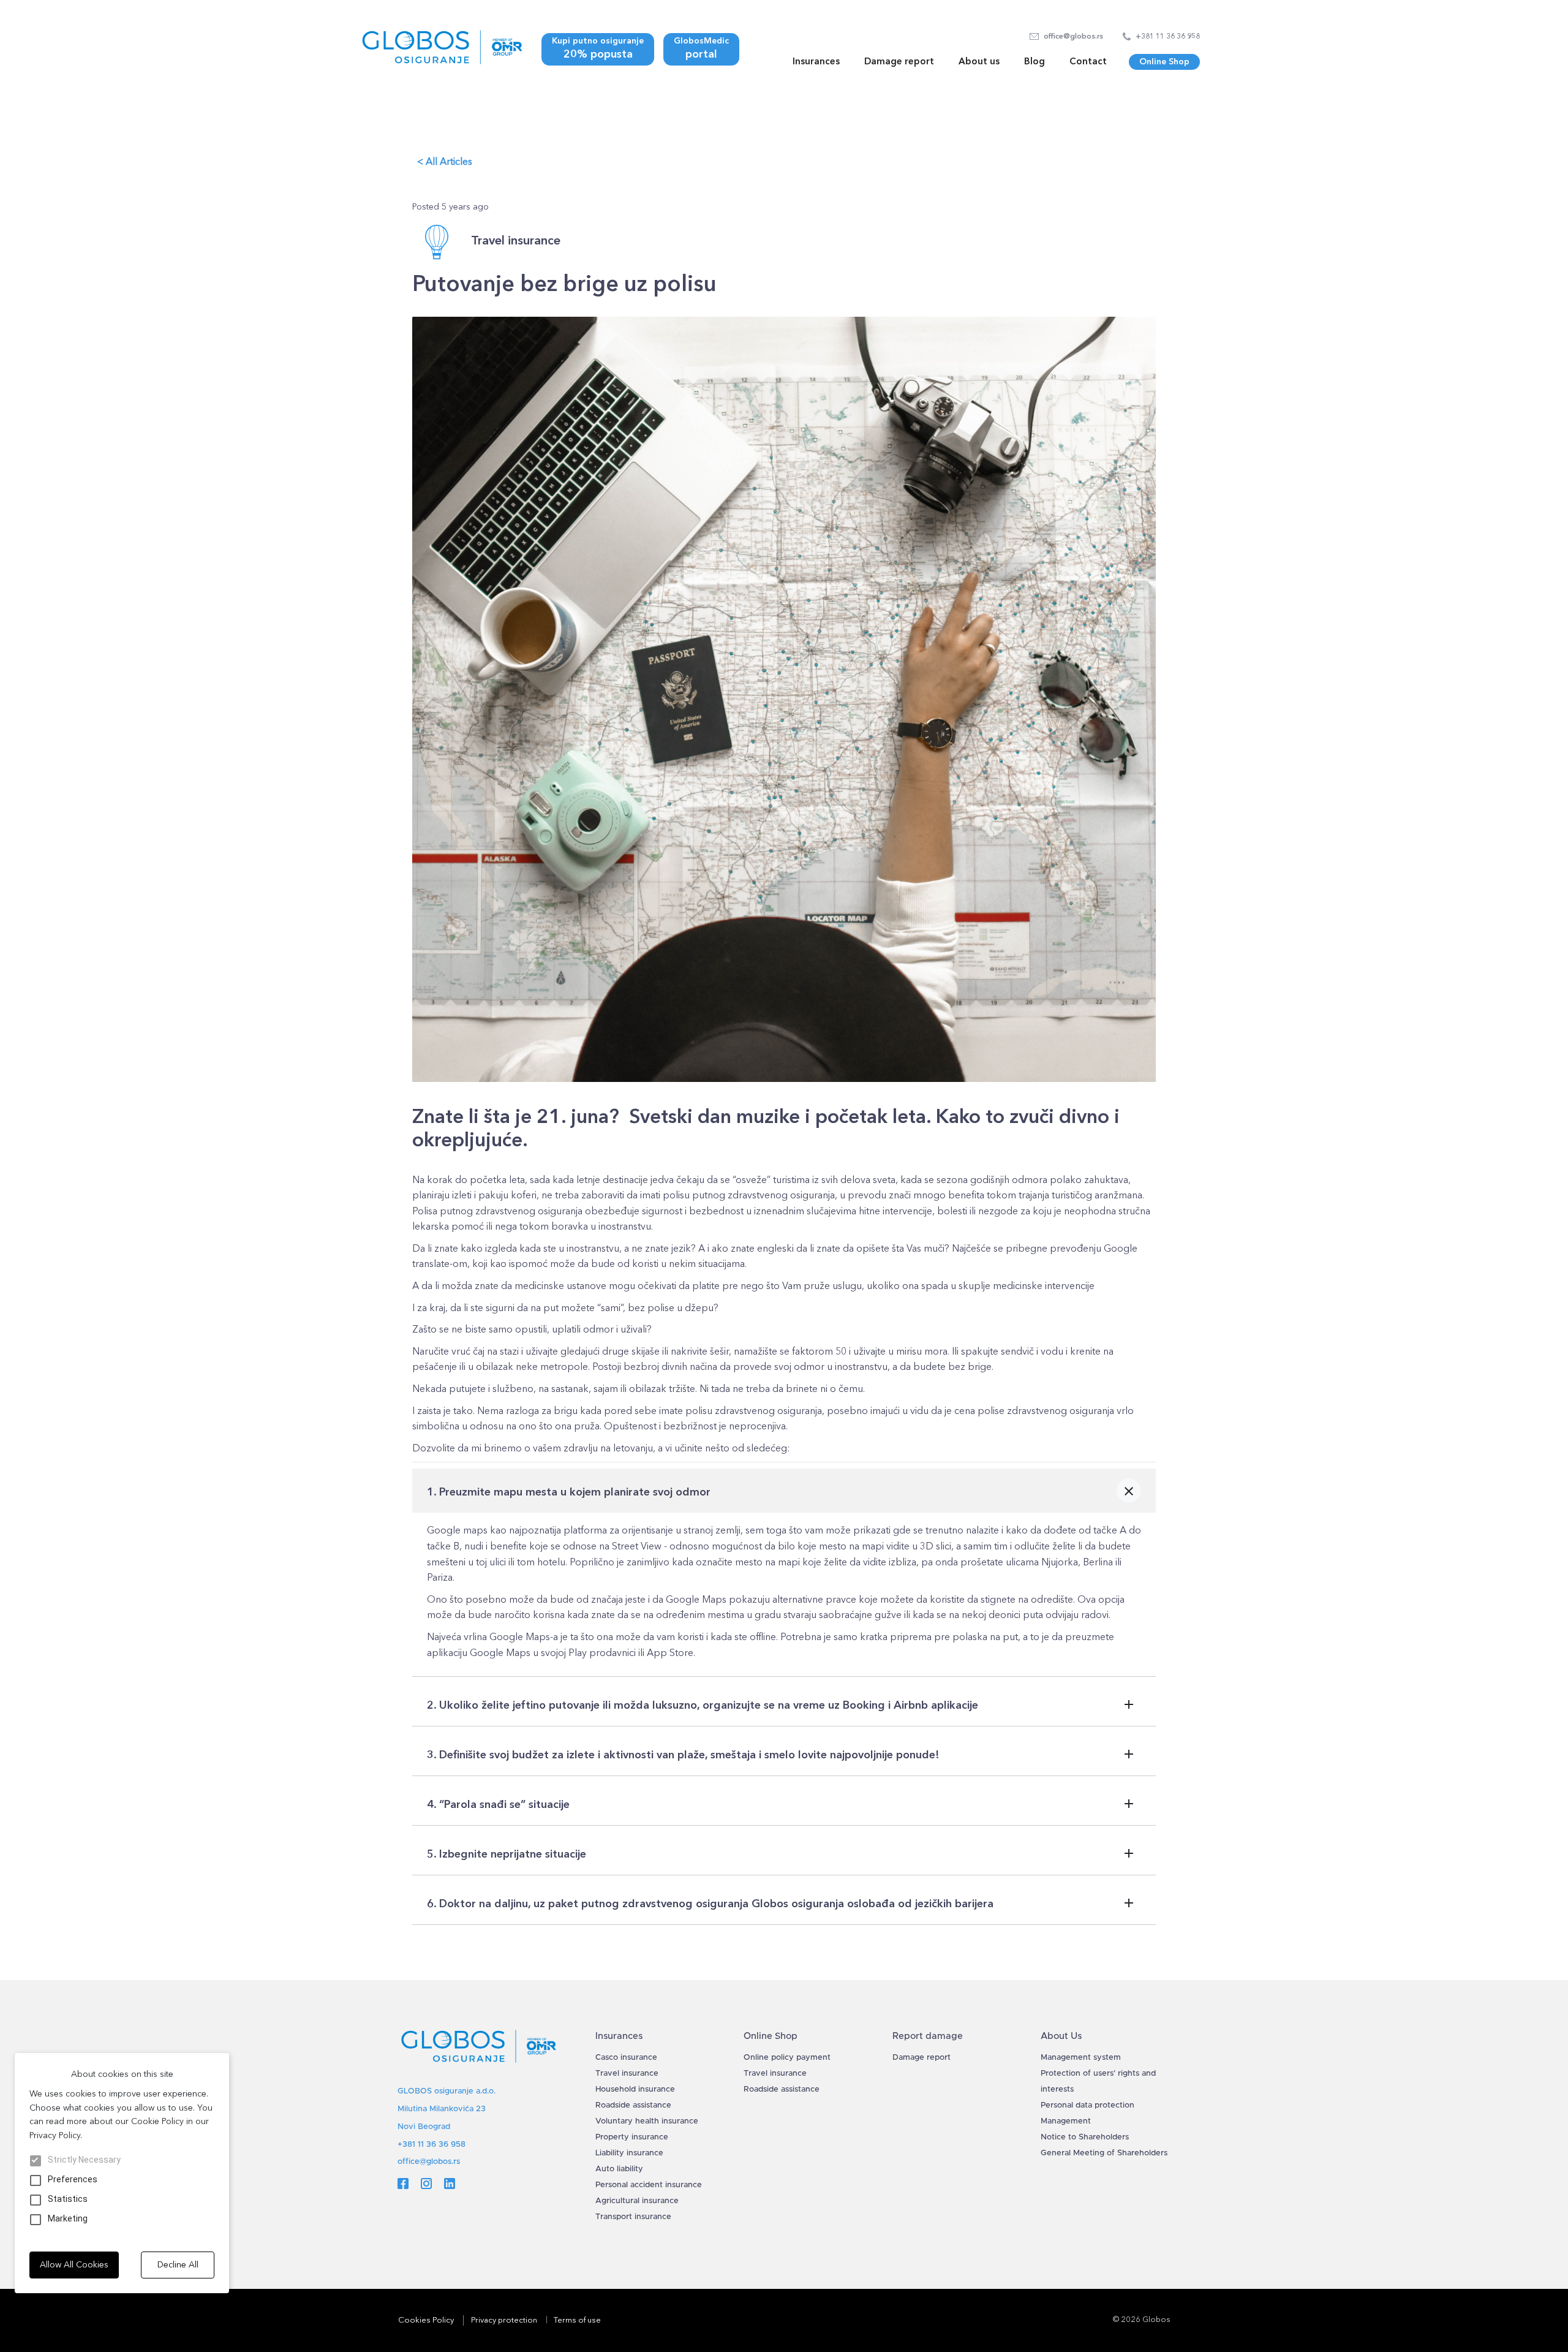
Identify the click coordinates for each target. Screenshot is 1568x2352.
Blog (1035, 61)
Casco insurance (626, 2058)
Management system (1081, 2058)
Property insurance (632, 2137)
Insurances (816, 61)
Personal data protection (1087, 2105)
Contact (1088, 61)
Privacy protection (504, 2320)
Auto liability (619, 2169)
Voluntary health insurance (647, 2121)
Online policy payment (787, 2058)
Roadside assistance (633, 2105)
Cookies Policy (426, 2320)
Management (1066, 2121)
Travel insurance (627, 2074)
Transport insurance (633, 2217)
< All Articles (445, 161)
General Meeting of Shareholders (1104, 2153)
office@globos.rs (429, 2162)
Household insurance (635, 2089)
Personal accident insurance (649, 2185)
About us (979, 61)
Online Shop (1164, 62)
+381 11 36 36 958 (432, 2145)
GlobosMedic (701, 48)
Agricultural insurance (637, 2201)
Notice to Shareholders (1085, 2137)
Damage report (899, 61)
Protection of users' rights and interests (1098, 2082)
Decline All (178, 2265)
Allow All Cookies (74, 2265)
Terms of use (577, 2320)
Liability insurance (629, 2153)
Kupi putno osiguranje (598, 48)
